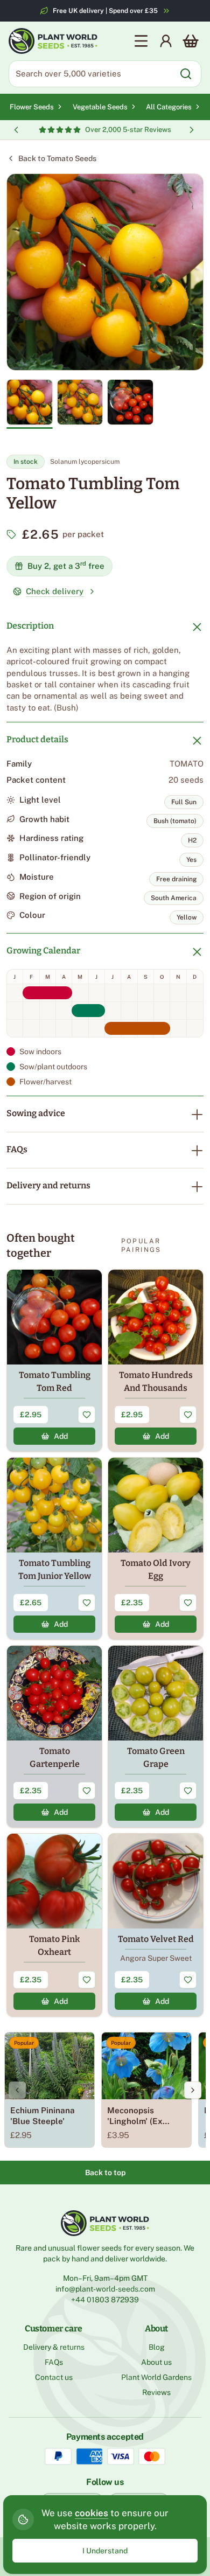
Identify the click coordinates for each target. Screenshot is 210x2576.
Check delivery (55, 591)
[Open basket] (191, 41)
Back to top (105, 2173)
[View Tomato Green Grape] (156, 1736)
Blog (157, 2347)
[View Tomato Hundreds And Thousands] (156, 1360)
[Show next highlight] (192, 130)
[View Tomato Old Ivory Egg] (156, 1548)
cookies (92, 2513)
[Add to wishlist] (87, 1415)
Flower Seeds (32, 107)
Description (30, 626)
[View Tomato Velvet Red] (156, 1925)
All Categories (169, 107)
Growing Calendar (43, 951)
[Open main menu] (141, 41)
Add (61, 1436)
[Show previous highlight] (16, 130)
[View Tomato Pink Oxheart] (54, 1925)
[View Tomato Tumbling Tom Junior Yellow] (54, 1548)
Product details (37, 739)
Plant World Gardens (156, 2377)
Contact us (54, 2377)
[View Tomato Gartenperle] (54, 1736)
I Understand (105, 2551)
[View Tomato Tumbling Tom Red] (54, 1360)
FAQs (17, 1149)
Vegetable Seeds (100, 107)
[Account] (166, 41)
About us (156, 2362)
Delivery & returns (54, 2347)
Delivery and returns (48, 1185)
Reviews (156, 2392)
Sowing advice (36, 1113)
